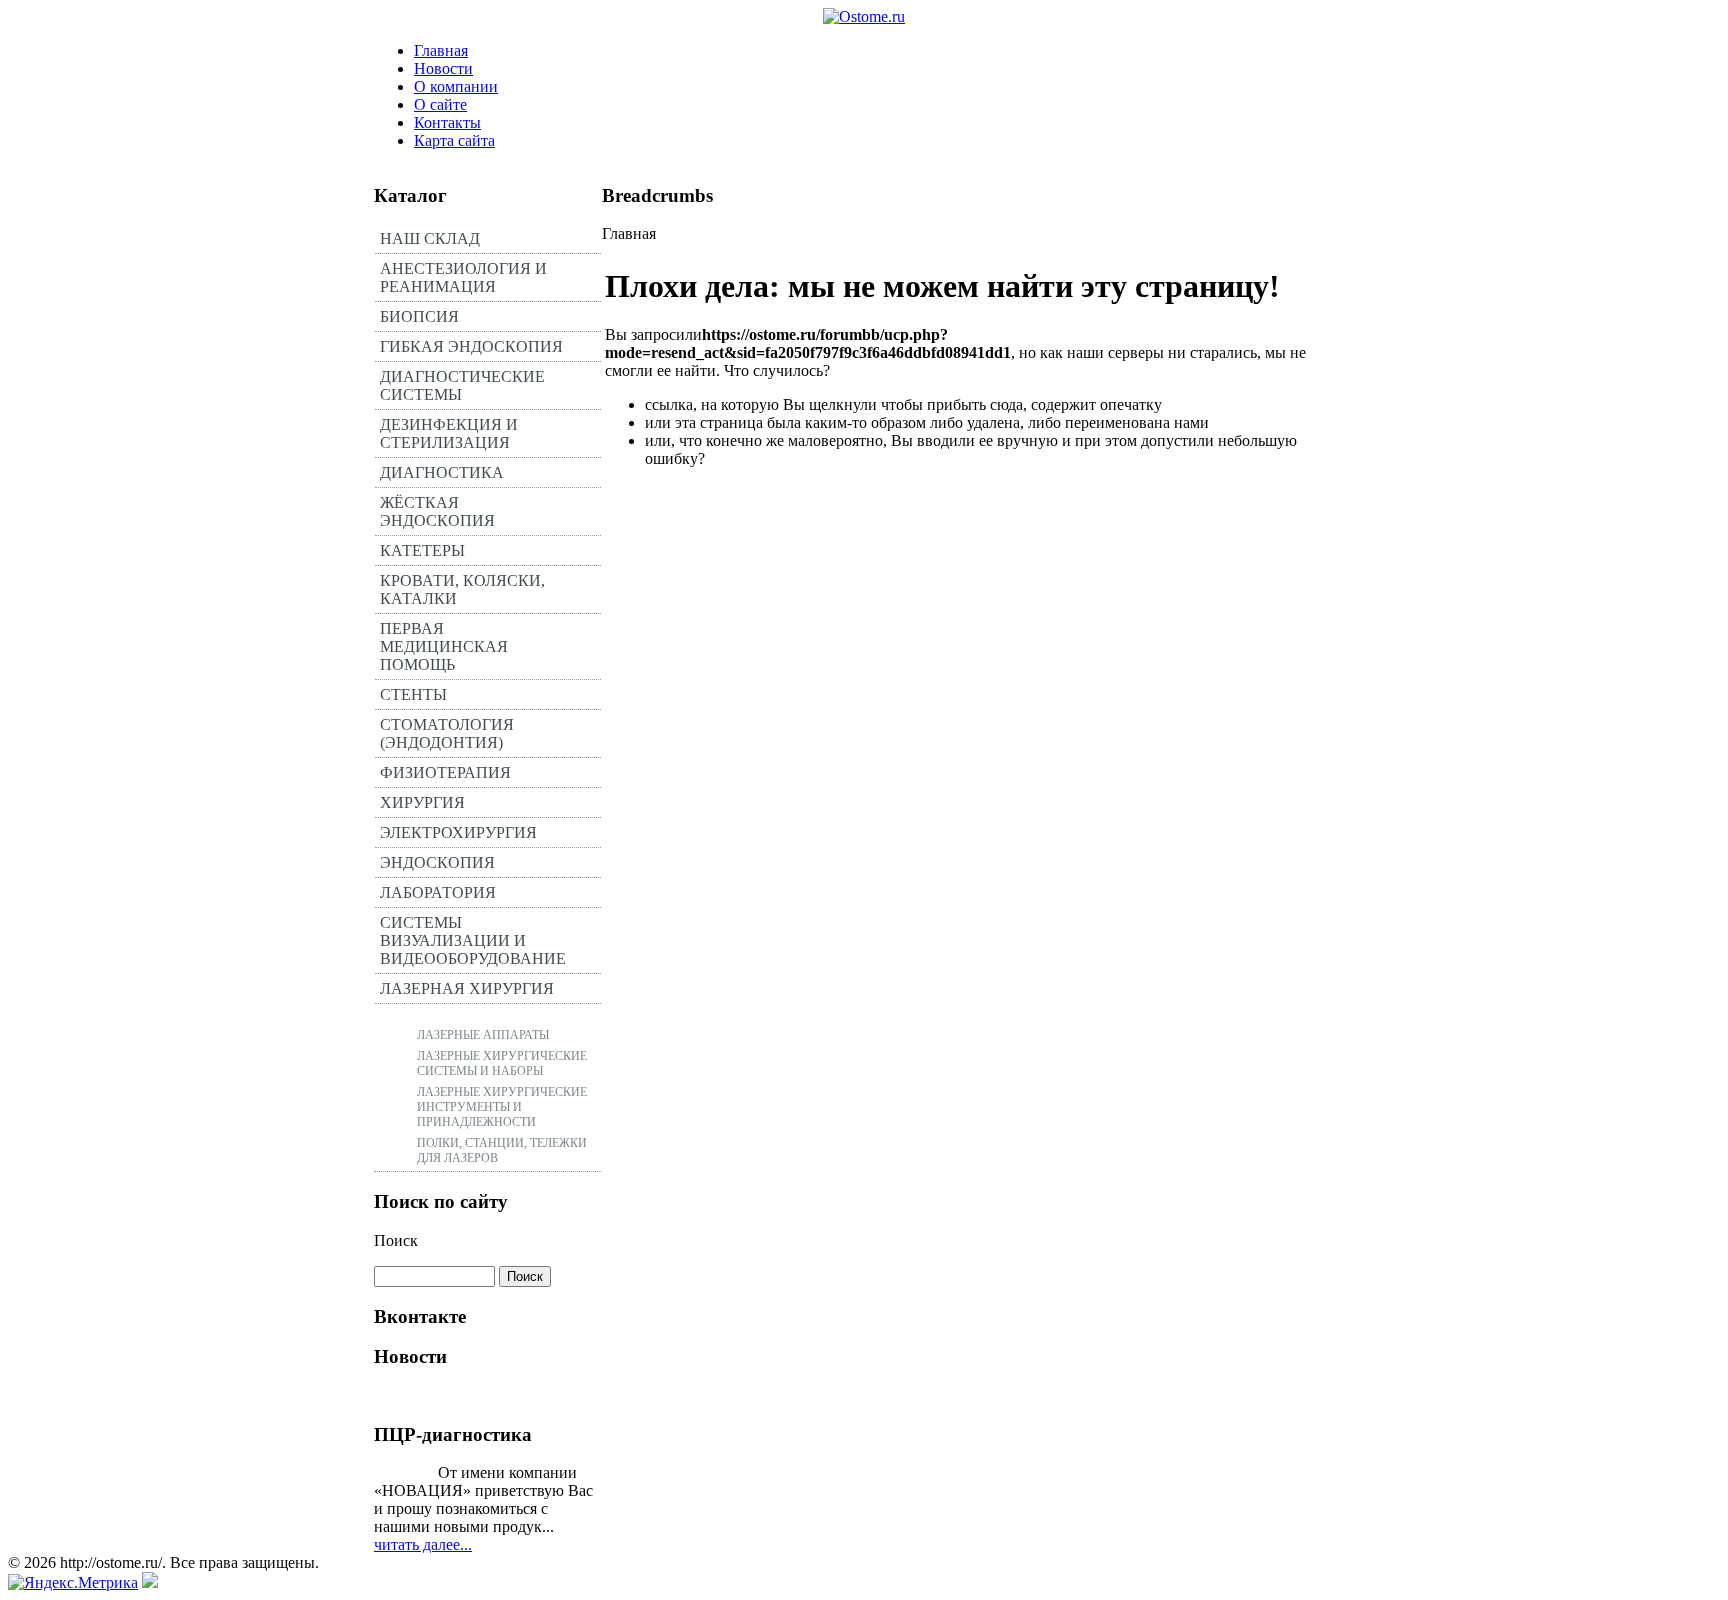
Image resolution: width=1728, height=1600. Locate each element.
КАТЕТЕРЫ (422, 550)
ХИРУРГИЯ (422, 802)
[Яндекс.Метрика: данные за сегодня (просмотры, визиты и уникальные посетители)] (73, 1583)
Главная (441, 50)
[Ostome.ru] (864, 16)
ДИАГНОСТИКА (442, 472)
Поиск (396, 1240)
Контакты (447, 122)
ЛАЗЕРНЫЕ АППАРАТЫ (483, 1035)
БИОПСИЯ (419, 316)
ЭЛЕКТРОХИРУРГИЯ (458, 832)
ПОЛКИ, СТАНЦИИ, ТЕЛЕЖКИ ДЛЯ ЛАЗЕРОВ (502, 1150)
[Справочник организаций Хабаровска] (150, 1582)
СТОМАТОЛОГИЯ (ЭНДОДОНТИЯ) (447, 733)
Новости (443, 68)
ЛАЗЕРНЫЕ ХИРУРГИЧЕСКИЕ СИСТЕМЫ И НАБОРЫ (502, 1063)
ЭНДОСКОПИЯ (437, 862)
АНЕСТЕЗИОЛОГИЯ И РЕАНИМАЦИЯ (463, 277)
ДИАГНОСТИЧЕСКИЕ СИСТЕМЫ (462, 385)
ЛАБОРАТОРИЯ (438, 892)
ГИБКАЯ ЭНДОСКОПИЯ (471, 346)
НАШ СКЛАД (430, 238)
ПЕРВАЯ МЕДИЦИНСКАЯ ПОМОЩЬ (444, 646)
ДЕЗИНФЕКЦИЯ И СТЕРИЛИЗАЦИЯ (449, 433)
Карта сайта (454, 140)
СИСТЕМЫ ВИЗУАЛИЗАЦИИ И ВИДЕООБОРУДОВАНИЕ (473, 940)
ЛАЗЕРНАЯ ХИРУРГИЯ (467, 988)
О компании (456, 86)
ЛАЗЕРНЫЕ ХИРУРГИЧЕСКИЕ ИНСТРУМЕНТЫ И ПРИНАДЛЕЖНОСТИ (502, 1107)
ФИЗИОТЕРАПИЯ (445, 772)
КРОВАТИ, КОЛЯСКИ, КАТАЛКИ (462, 589)
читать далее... (423, 1544)
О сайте (440, 104)
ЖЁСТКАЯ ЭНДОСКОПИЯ (437, 511)
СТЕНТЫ (413, 694)
